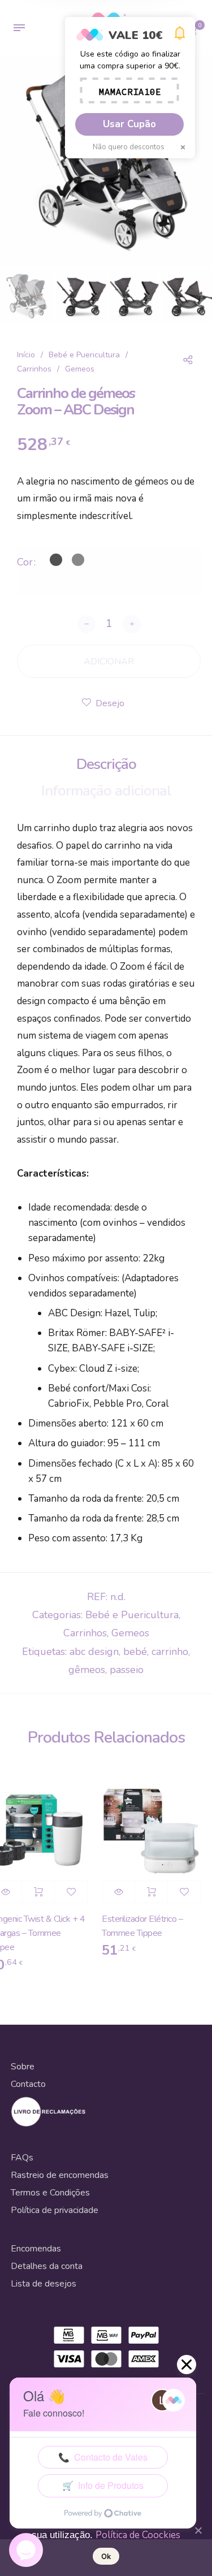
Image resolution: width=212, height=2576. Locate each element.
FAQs (22, 2158)
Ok (106, 2556)
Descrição (106, 764)
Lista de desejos (44, 2284)
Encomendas (36, 2249)
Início (26, 355)
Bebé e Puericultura (84, 355)
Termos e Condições (50, 2193)
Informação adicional (106, 791)
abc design (94, 1652)
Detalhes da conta (47, 2266)
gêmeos (87, 1670)
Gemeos (80, 369)
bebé (135, 1652)
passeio (127, 1670)
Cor (25, 562)
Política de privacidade (55, 2210)
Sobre (23, 2067)
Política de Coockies (138, 2535)
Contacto (28, 2084)
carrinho (170, 1652)
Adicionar (33, 1892)
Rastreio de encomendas (60, 2175)
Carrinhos (34, 369)
